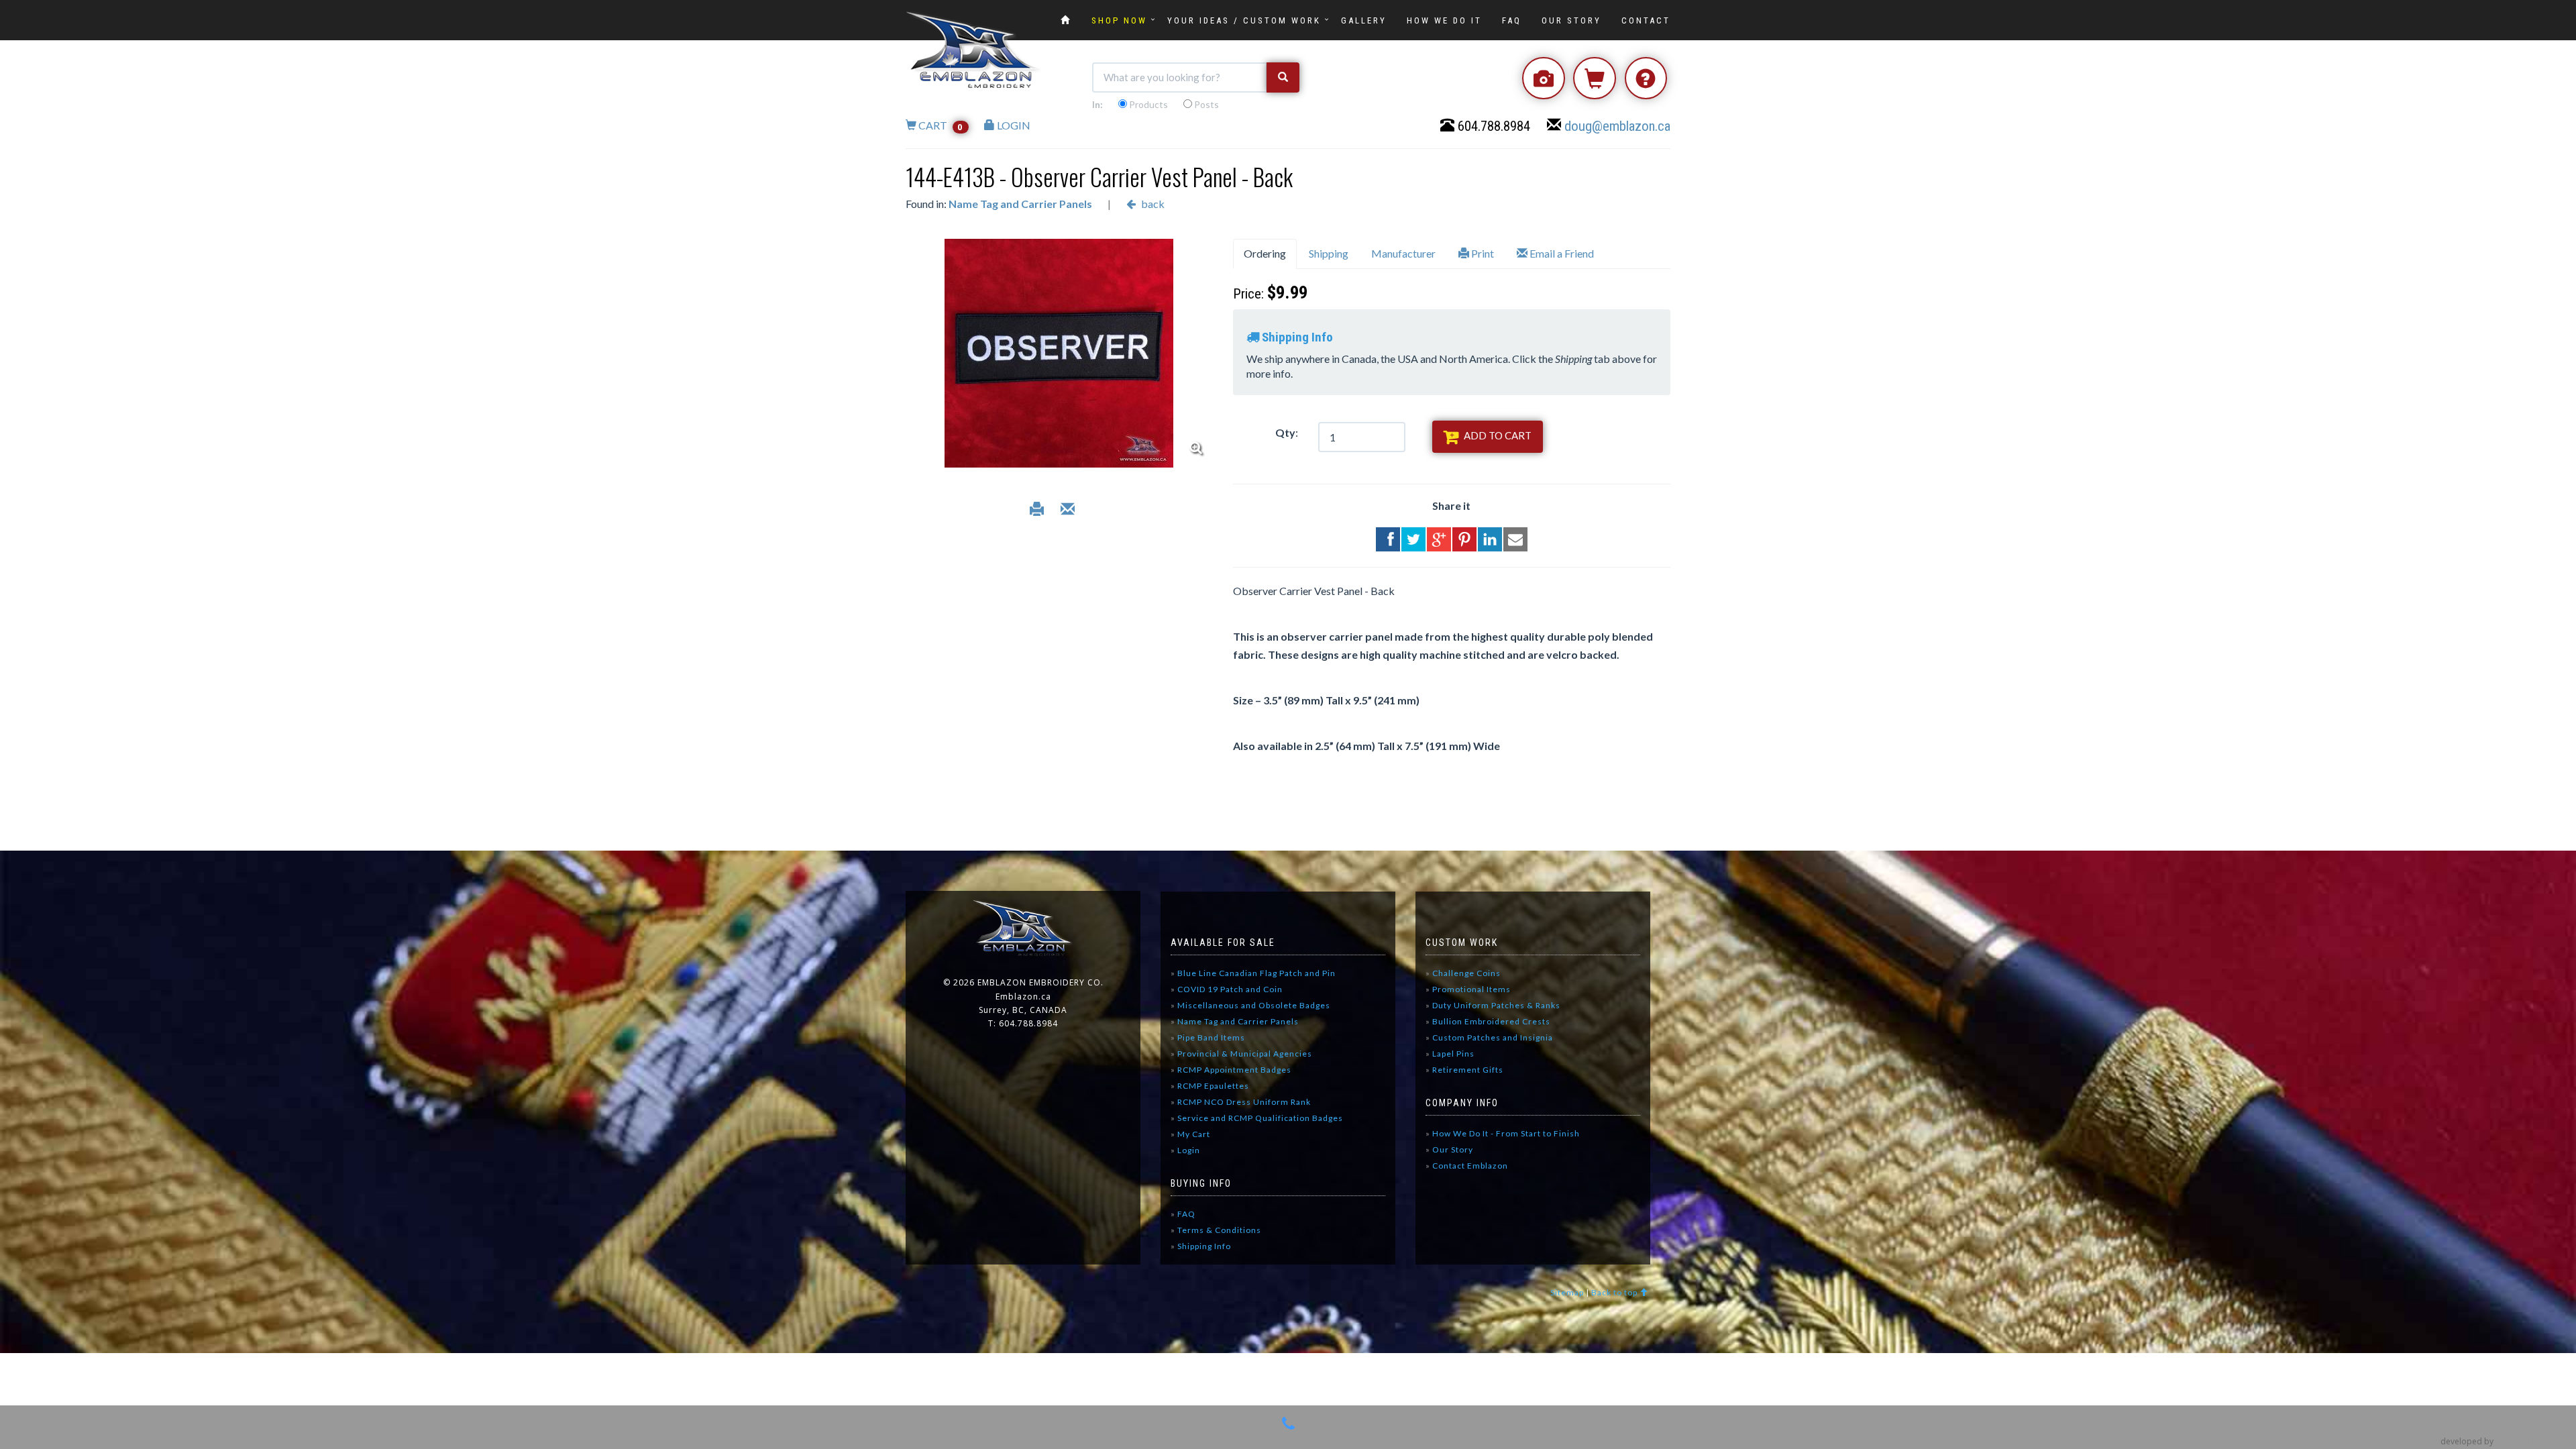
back (1152, 204)
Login (1185, 1150)
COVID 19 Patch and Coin (1230, 989)
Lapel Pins (1453, 1054)
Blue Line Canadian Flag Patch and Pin (1256, 973)
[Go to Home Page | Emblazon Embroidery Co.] (1066, 20)
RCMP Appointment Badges (1234, 1070)
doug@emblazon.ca (1617, 126)
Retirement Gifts (1468, 1070)
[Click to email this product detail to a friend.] (1068, 511)
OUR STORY (1571, 20)
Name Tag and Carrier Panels (1020, 204)
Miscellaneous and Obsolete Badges (1254, 1005)
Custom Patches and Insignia (1493, 1037)
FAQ (1512, 20)
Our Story (1449, 1149)
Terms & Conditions (1216, 1230)
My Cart (1190, 1134)
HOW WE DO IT (1444, 20)
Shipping (1329, 253)
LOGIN (1013, 125)
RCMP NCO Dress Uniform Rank (1244, 1102)
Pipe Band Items (1211, 1037)
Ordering (1265, 253)
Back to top (1615, 1292)
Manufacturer (1403, 253)
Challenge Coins (1466, 973)
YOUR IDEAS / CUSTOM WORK (1244, 20)
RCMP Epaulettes (1213, 1086)
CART (940, 125)
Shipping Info (1201, 1246)
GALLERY (1364, 20)
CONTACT (1646, 20)
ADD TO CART (1497, 435)
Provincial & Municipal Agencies (1245, 1054)
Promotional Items (1471, 989)
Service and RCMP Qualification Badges (1260, 1118)
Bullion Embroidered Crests (1491, 1021)
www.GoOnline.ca (2529, 1441)
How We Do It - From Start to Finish (1503, 1133)
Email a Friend (1561, 253)
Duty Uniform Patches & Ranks (1496, 1005)
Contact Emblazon (1467, 1166)
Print (1482, 253)
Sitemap (1567, 1292)
